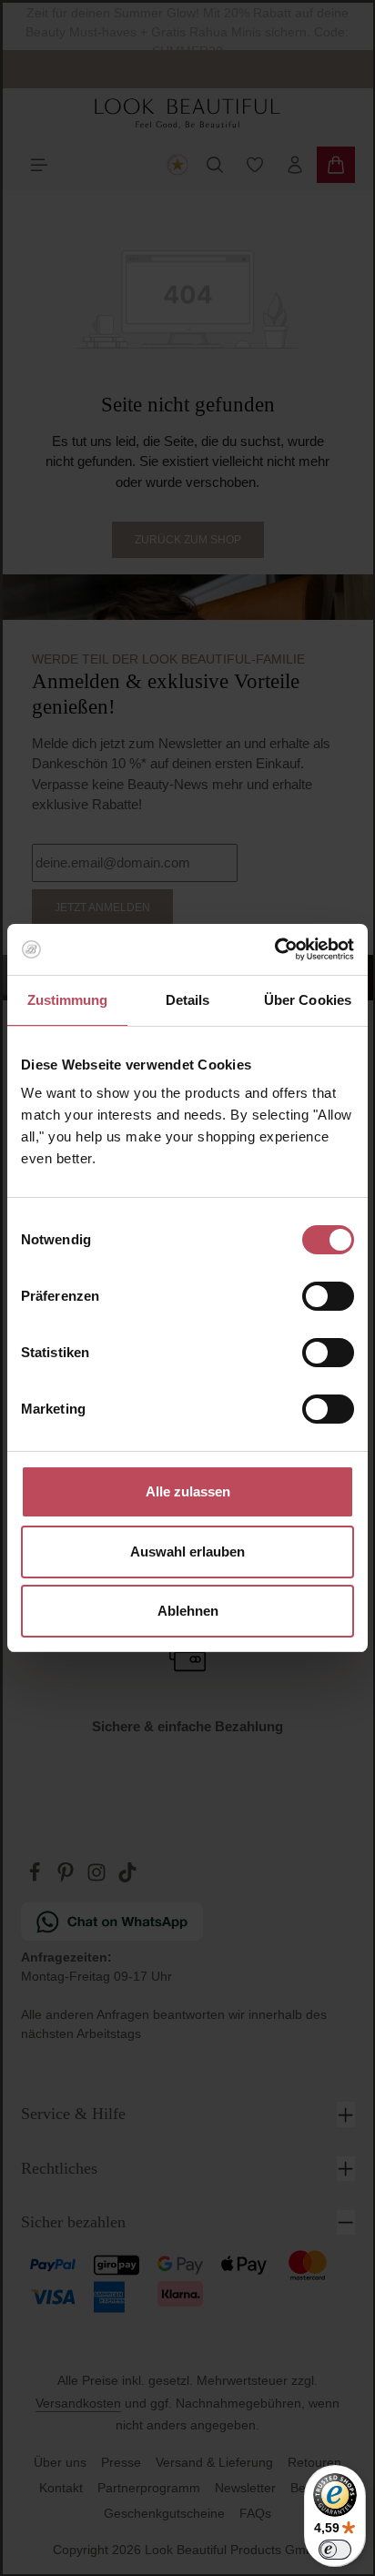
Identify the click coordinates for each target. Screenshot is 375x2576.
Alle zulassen (188, 1491)
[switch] (328, 1296)
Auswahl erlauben (187, 1552)
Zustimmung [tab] (68, 1000)
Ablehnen (188, 1611)
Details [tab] (188, 1000)
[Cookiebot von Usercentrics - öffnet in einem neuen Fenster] (274, 949)
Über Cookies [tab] (308, 1000)
